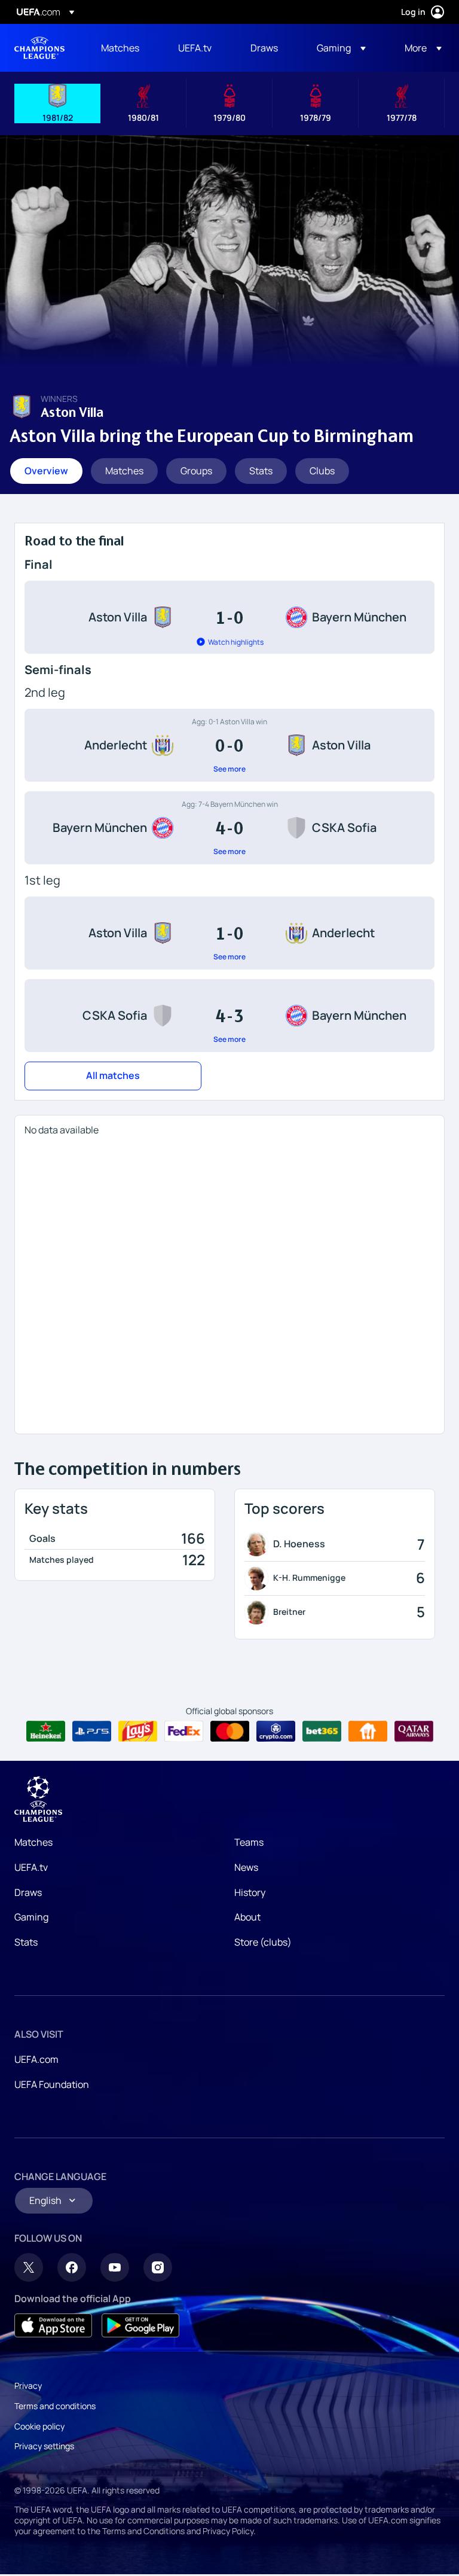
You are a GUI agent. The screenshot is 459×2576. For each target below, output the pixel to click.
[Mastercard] (230, 1731)
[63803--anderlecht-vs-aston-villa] (229, 745)
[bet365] (322, 1731)
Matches (33, 1842)
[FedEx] (184, 1731)
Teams (249, 1842)
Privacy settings (44, 2446)
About (247, 1917)
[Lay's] (138, 1731)
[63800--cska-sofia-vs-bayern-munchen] (229, 1016)
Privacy (28, 2386)
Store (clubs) (263, 1942)
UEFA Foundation (52, 2084)
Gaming (31, 1917)
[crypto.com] (276, 1731)
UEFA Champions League (39, 48)
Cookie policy (39, 2426)
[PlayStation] (92, 1731)
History (250, 1892)
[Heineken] (46, 1731)
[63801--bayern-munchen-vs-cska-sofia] (229, 828)
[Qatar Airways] (414, 1731)
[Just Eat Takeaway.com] (368, 1731)
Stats (26, 1942)
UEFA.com (36, 2059)
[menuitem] (125, 48)
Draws (28, 1892)
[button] (341, 48)
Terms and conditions (55, 2406)
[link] (120, 48)
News (246, 1867)
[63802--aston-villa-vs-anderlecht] (229, 933)
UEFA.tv (31, 1867)
